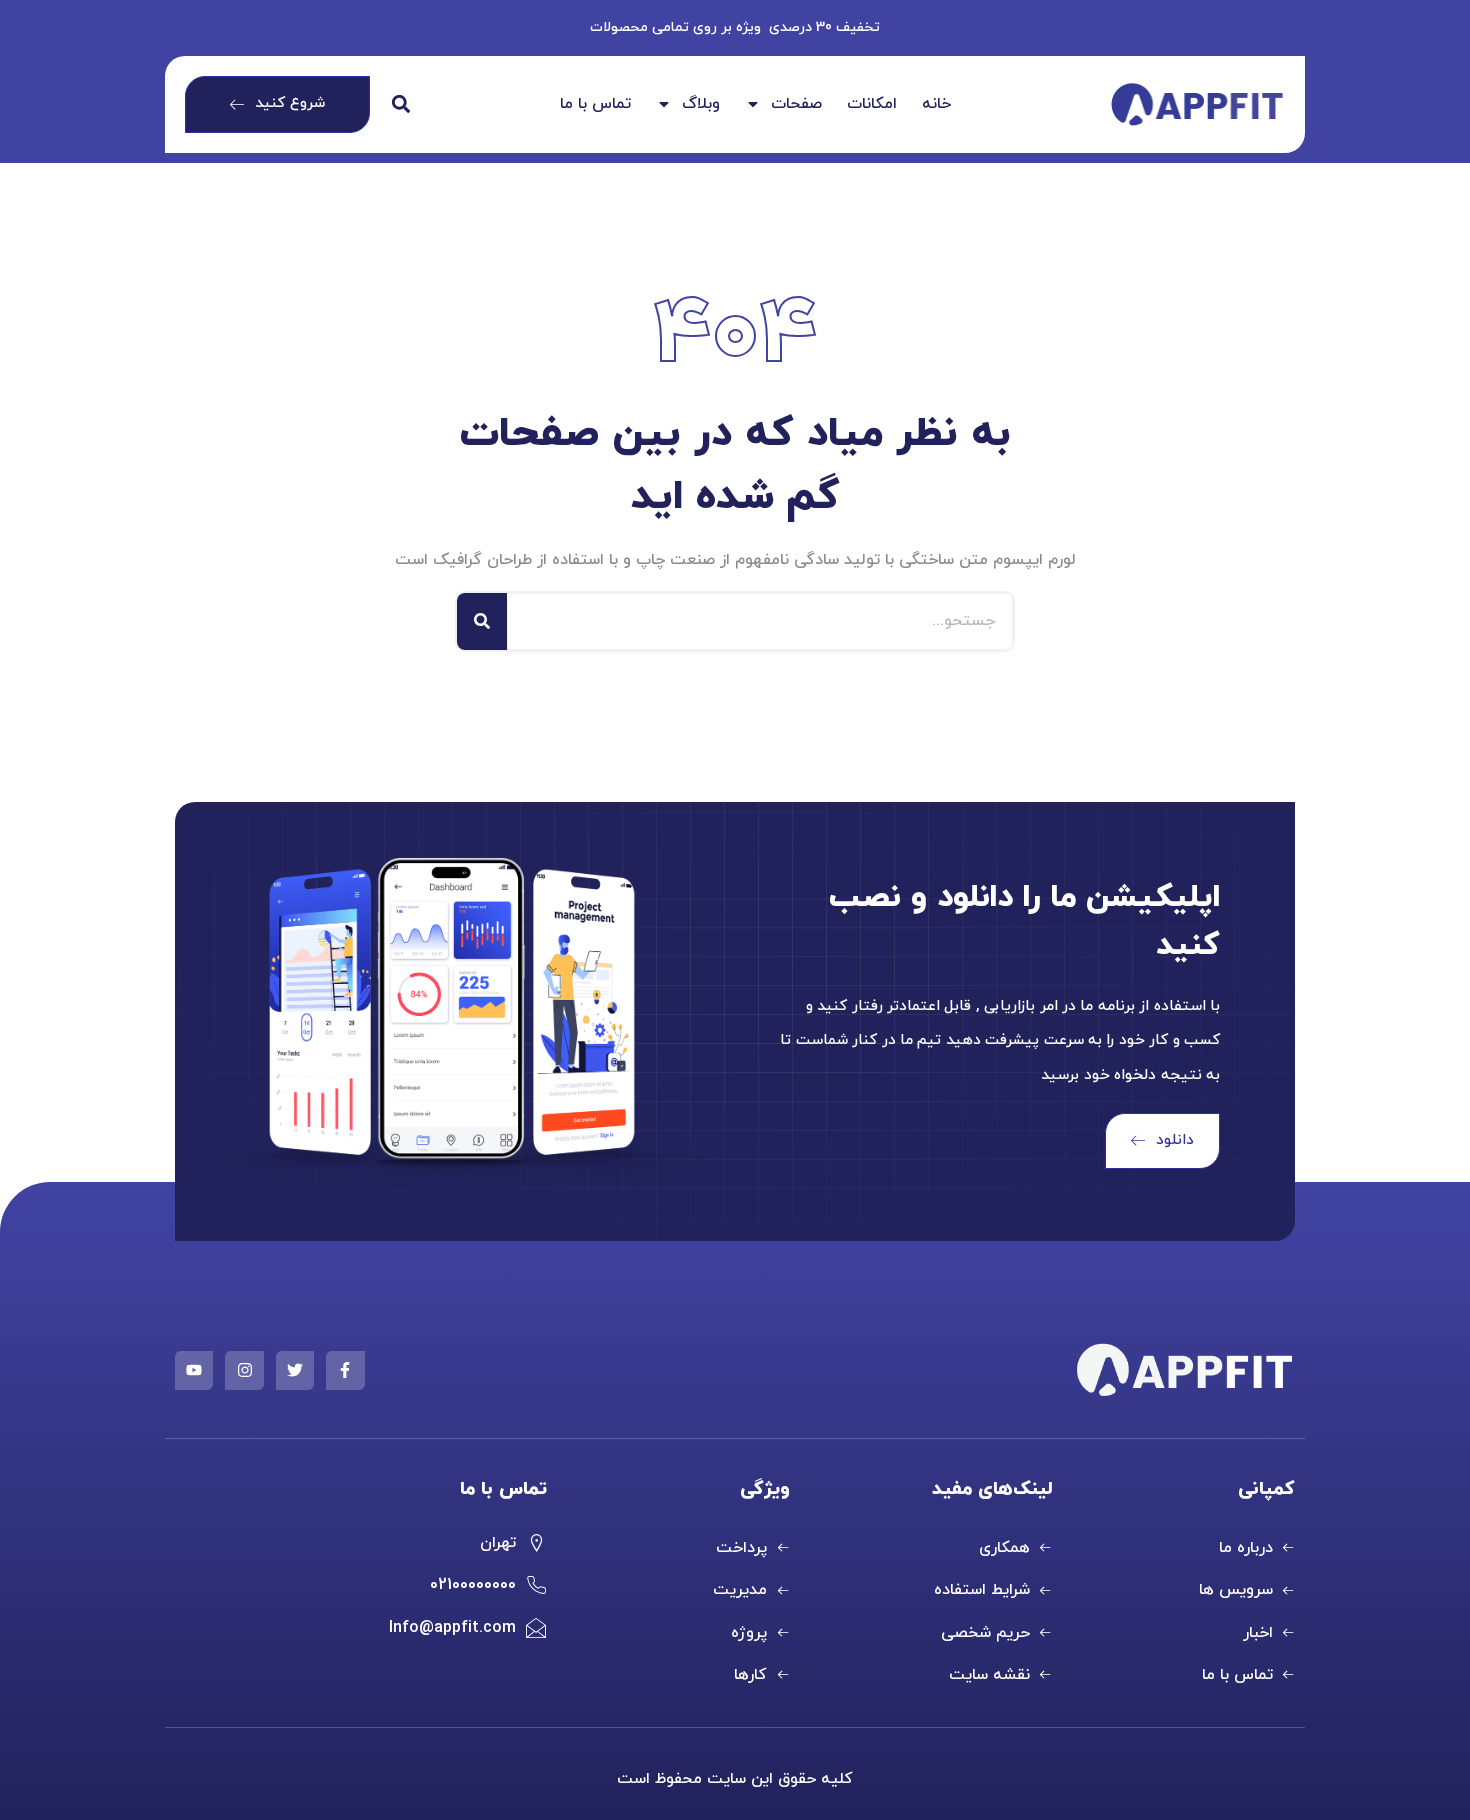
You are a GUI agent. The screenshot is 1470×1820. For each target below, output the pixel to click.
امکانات (872, 105)
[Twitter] (295, 1370)
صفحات (796, 105)
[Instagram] (244, 1370)
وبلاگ (701, 105)
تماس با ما (595, 105)
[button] (401, 104)
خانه (936, 105)
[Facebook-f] (345, 1370)
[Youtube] (194, 1370)
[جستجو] (482, 621)
